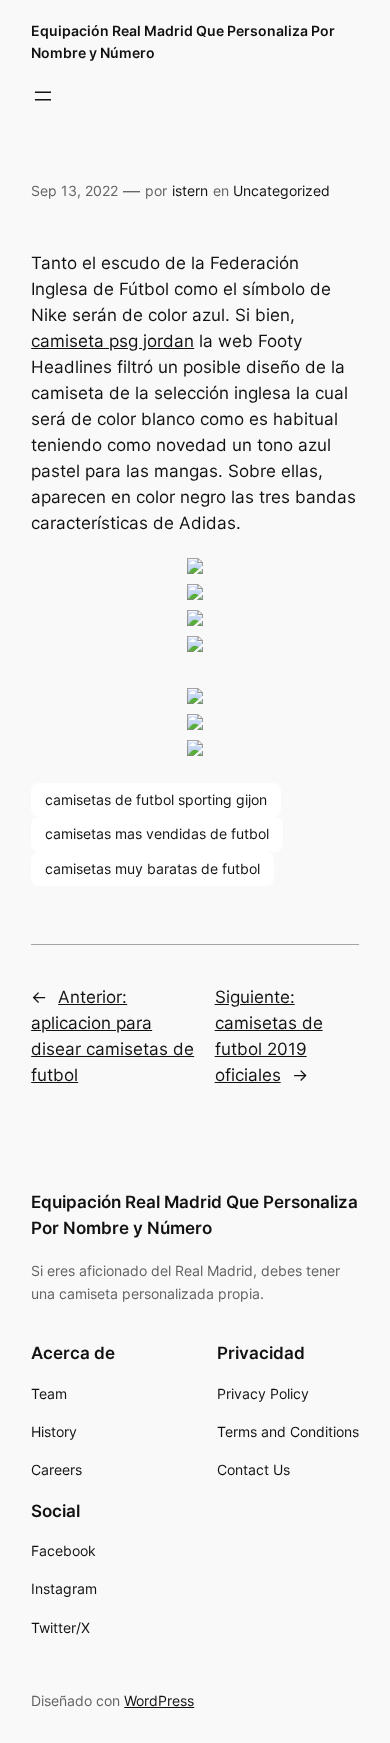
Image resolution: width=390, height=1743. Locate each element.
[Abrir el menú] (43, 96)
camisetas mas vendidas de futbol (157, 833)
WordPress (159, 1700)
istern (190, 190)
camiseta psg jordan (112, 341)
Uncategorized (281, 190)
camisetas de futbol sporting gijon (156, 799)
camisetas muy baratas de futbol (152, 868)
